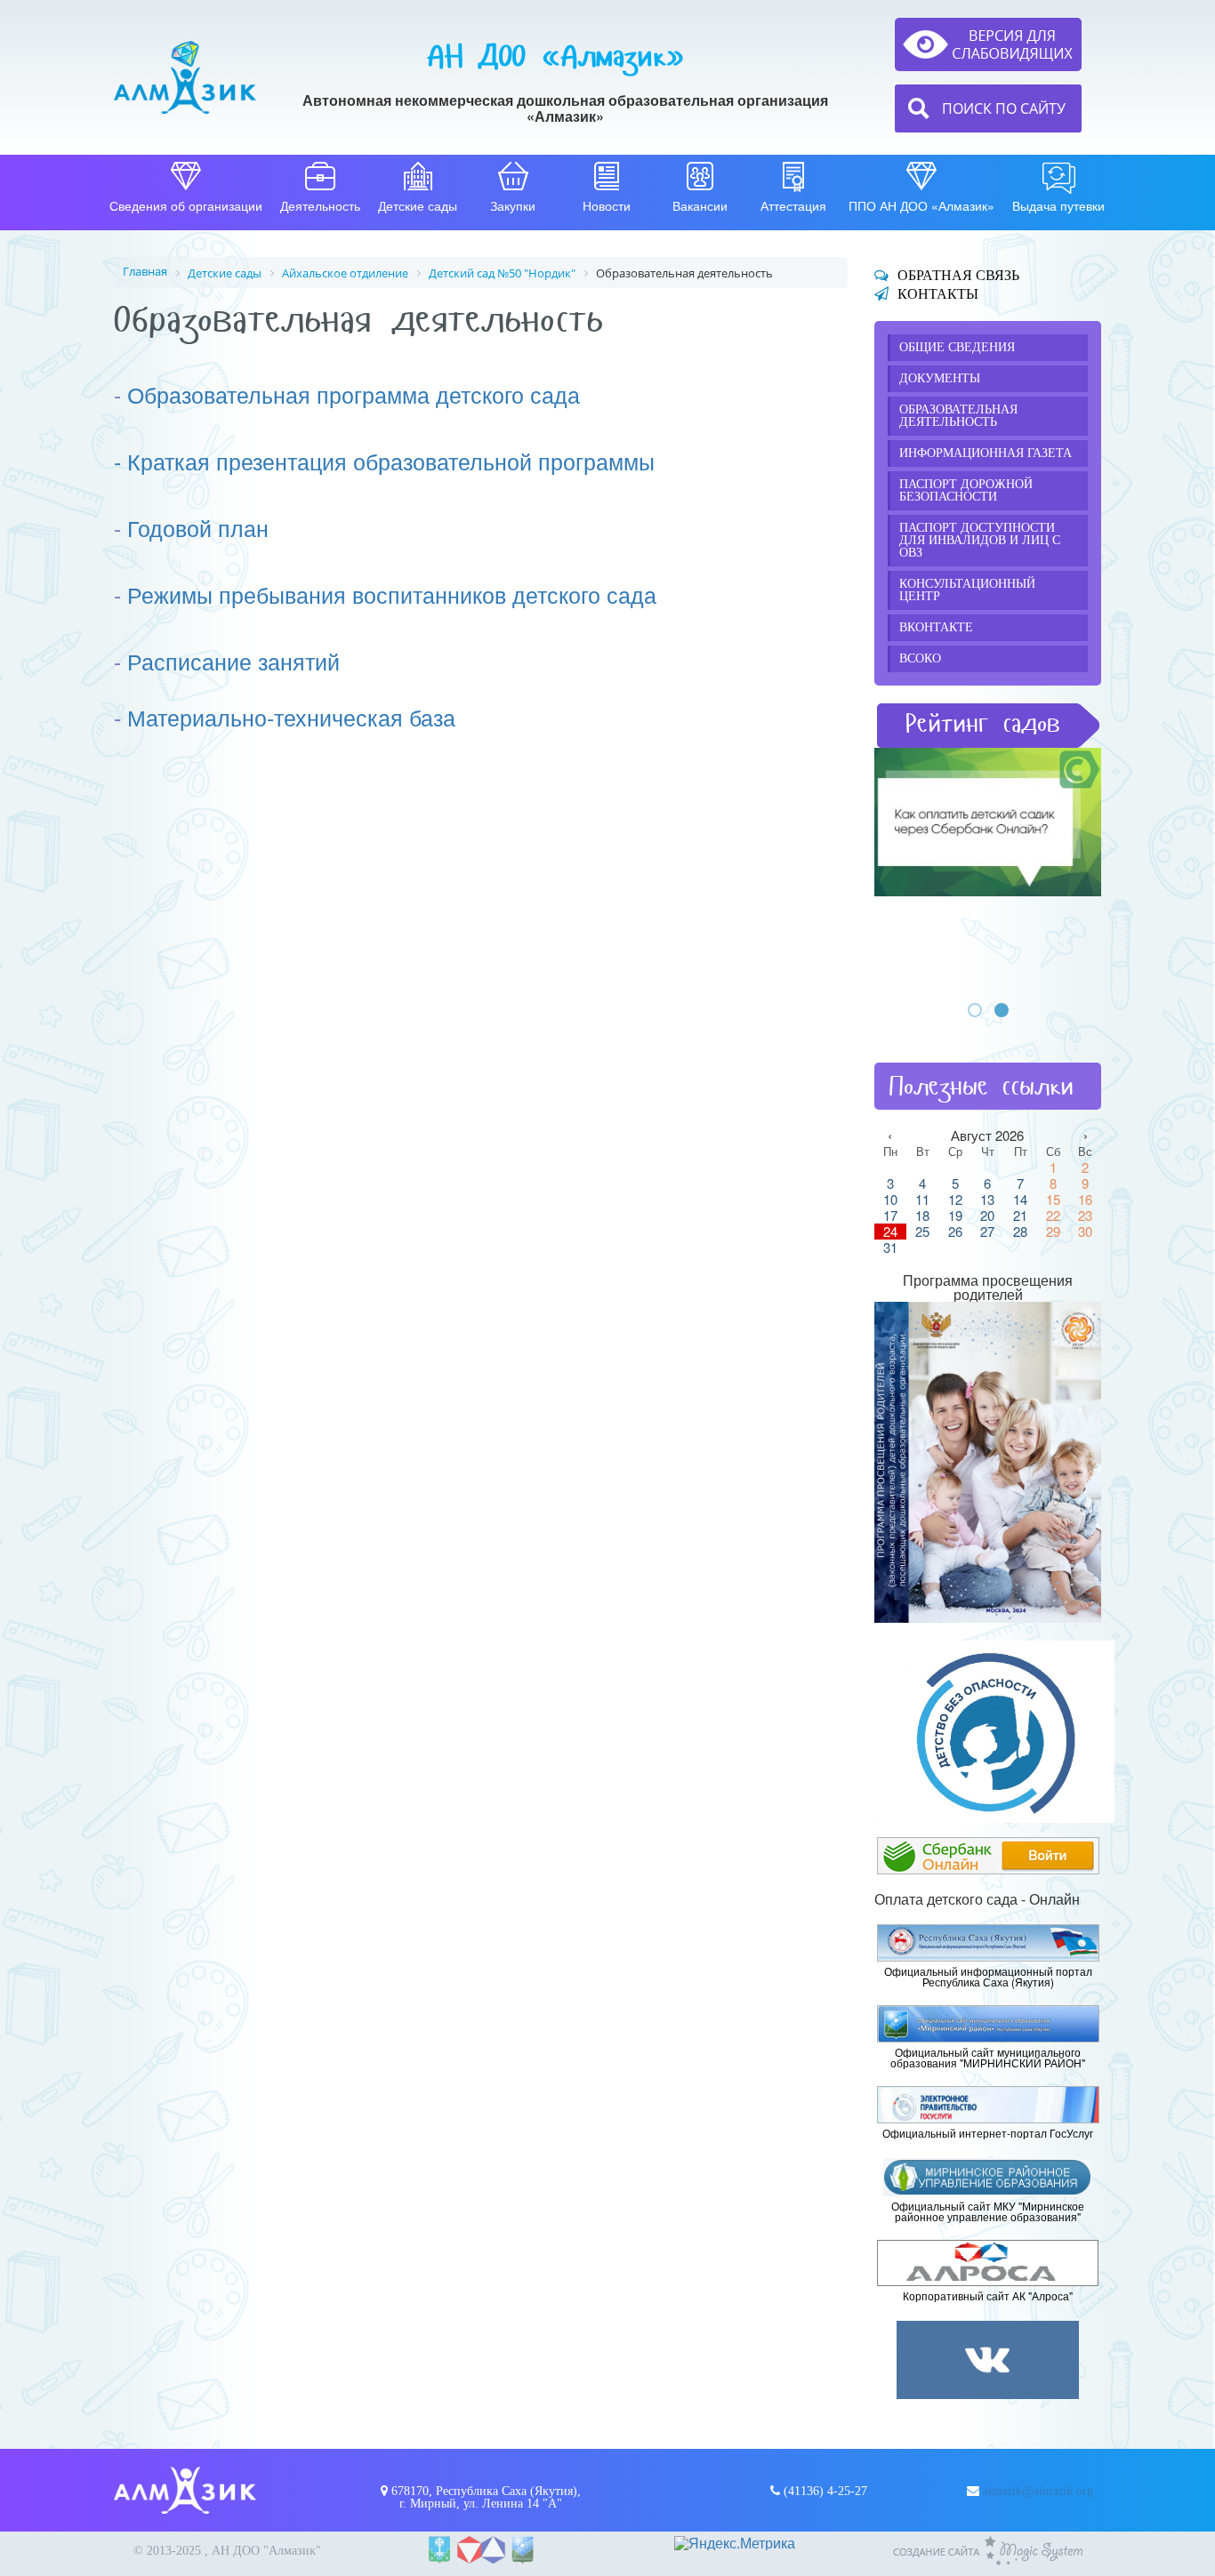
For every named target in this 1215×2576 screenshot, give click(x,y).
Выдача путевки (1058, 205)
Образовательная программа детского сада (354, 394)
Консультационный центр (967, 590)
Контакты (938, 294)
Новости (607, 205)
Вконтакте (936, 627)
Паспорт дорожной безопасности (966, 490)
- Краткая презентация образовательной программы (384, 461)
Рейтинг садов (983, 723)
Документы (940, 378)
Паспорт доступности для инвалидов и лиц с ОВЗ (980, 540)
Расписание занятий (233, 661)
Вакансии (700, 205)
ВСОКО (920, 658)
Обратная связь (958, 275)
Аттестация (793, 205)
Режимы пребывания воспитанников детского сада (392, 594)
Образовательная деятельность (958, 416)
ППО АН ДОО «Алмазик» (921, 205)
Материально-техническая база (291, 717)
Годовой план (198, 527)
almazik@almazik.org (1038, 2491)
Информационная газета (986, 453)
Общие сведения (957, 347)
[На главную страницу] (185, 77)
